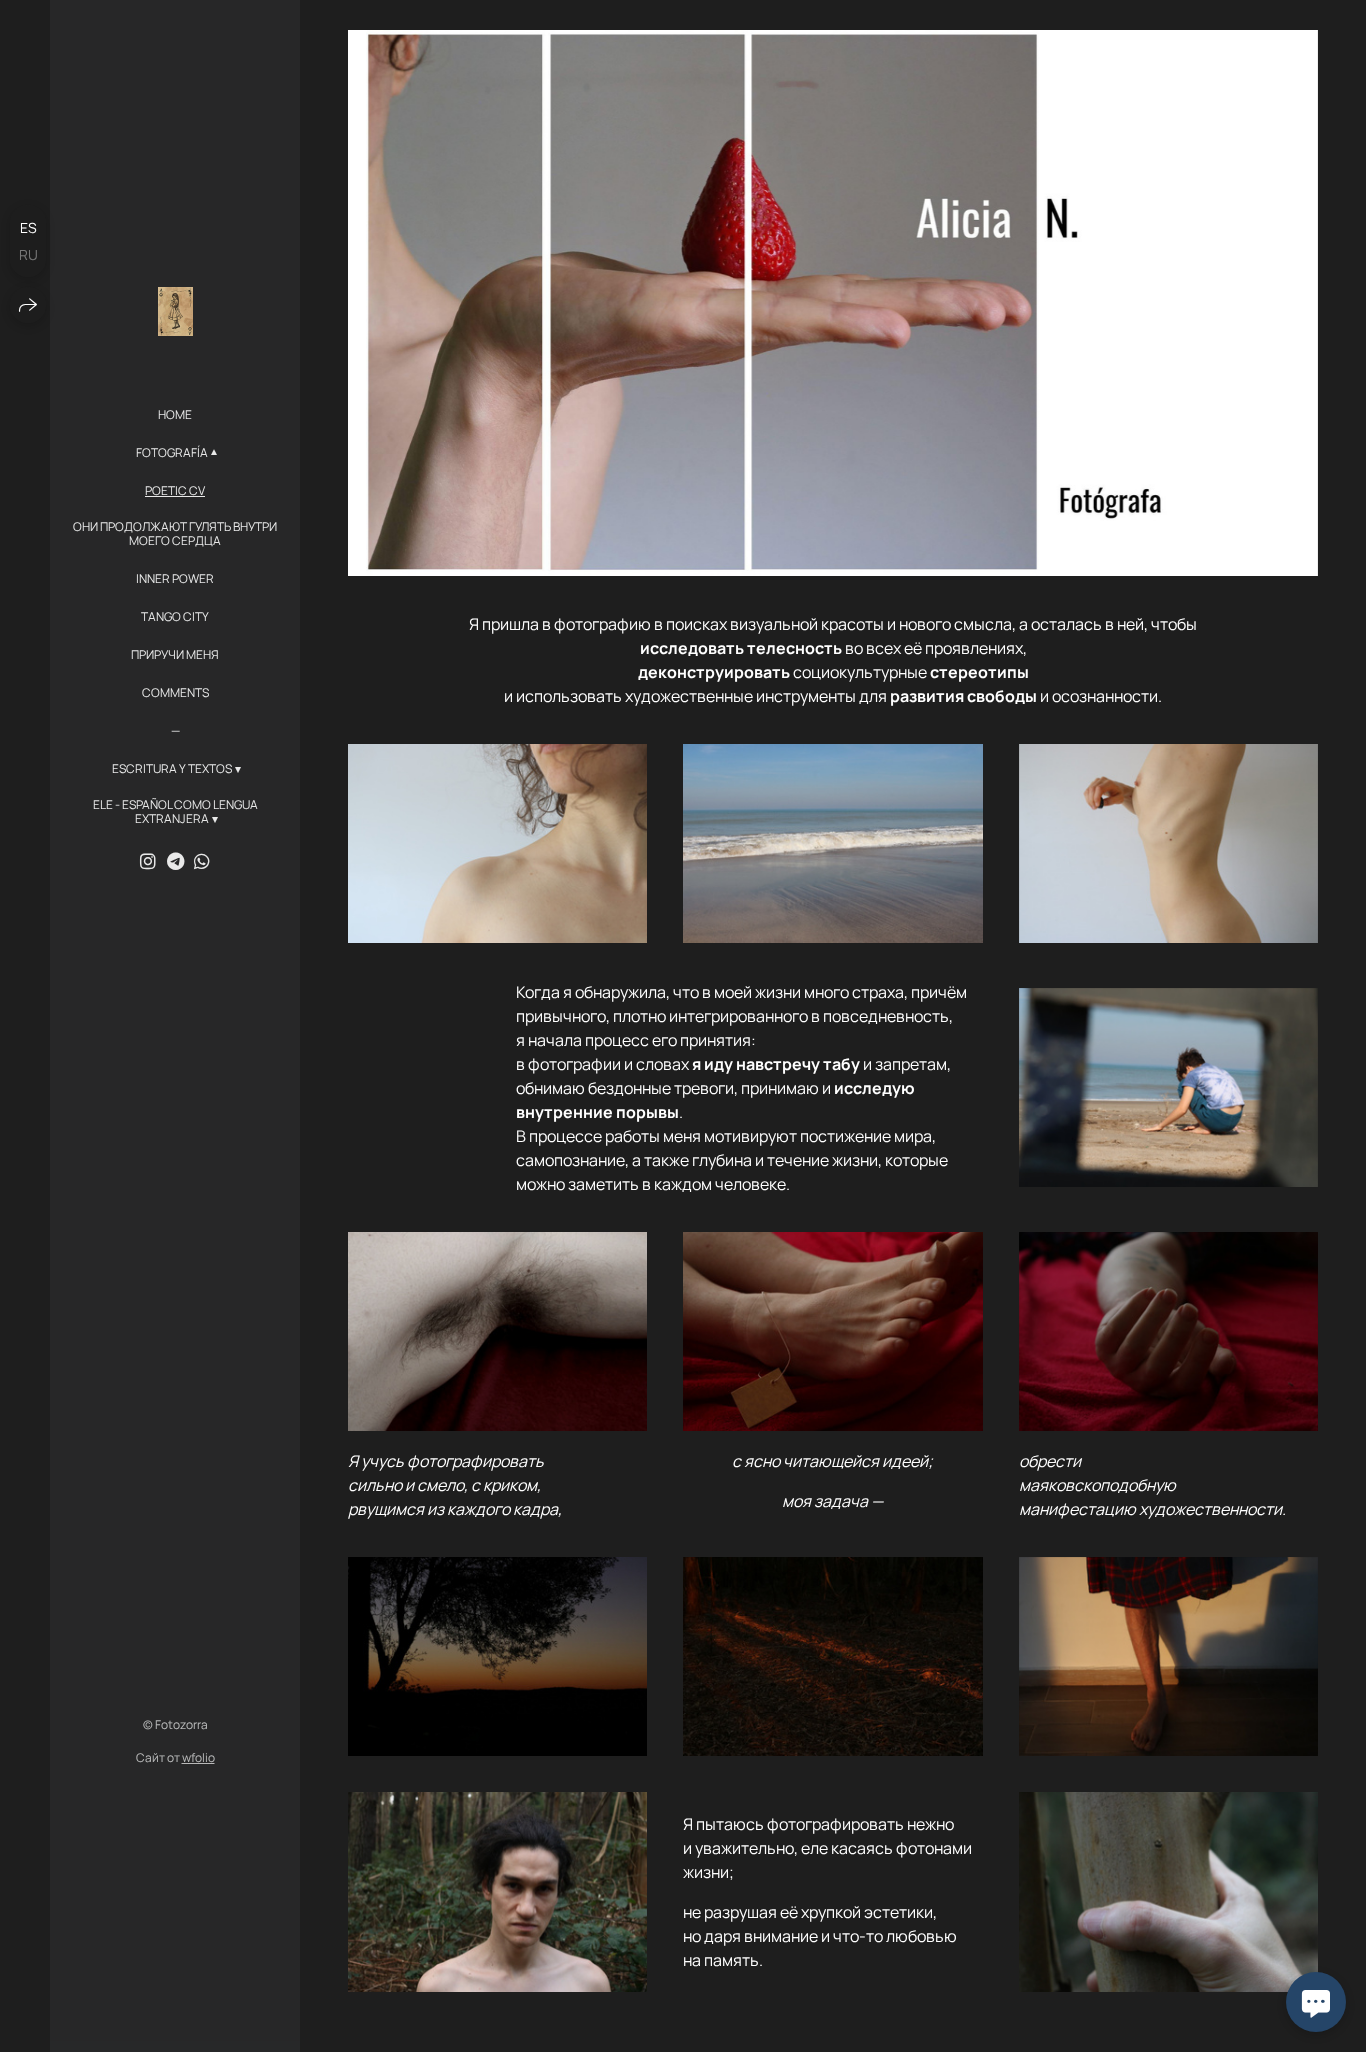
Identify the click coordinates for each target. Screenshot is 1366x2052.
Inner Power (175, 579)
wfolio (198, 1757)
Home (175, 415)
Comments (175, 693)
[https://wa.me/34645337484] (202, 861)
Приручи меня (175, 655)
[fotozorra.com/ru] (175, 311)
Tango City (175, 617)
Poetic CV (175, 491)
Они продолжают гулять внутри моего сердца (175, 534)
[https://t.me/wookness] (175, 861)
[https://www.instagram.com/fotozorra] (148, 861)
